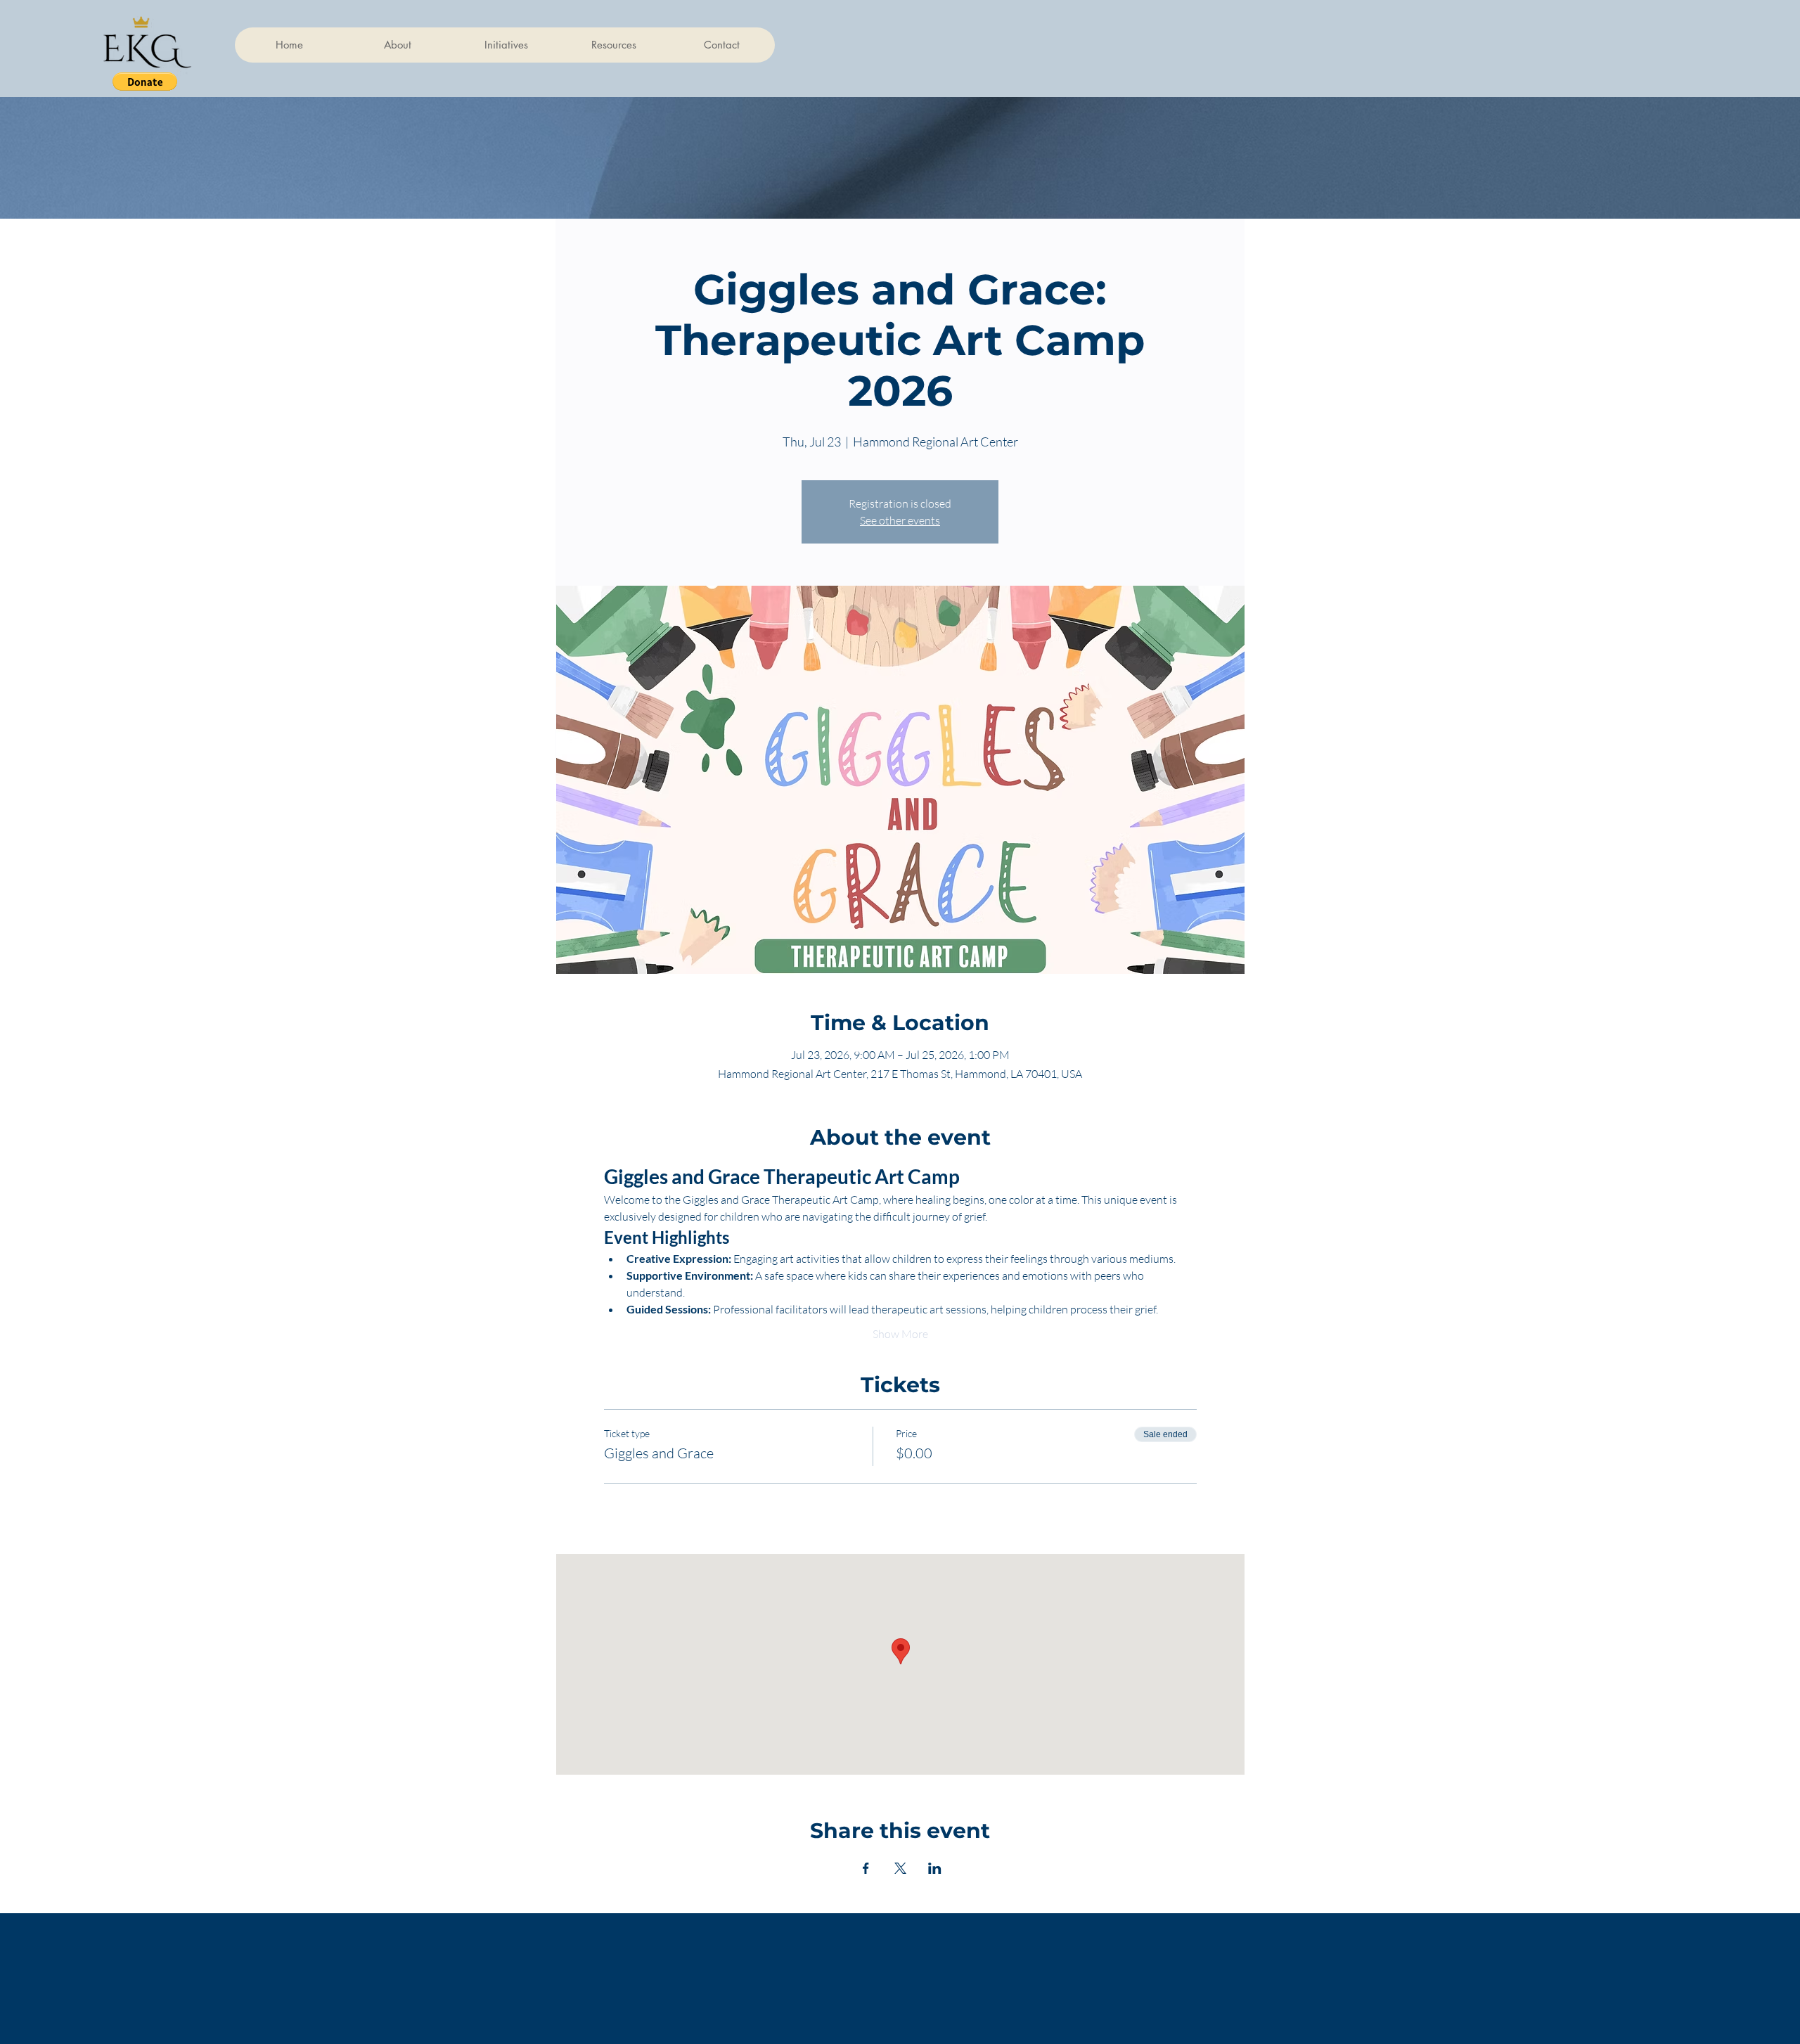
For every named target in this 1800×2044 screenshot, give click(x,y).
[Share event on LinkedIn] (935, 1868)
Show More (900, 1334)
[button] (145, 82)
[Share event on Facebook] (866, 1868)
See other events (900, 520)
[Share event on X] (900, 1868)
